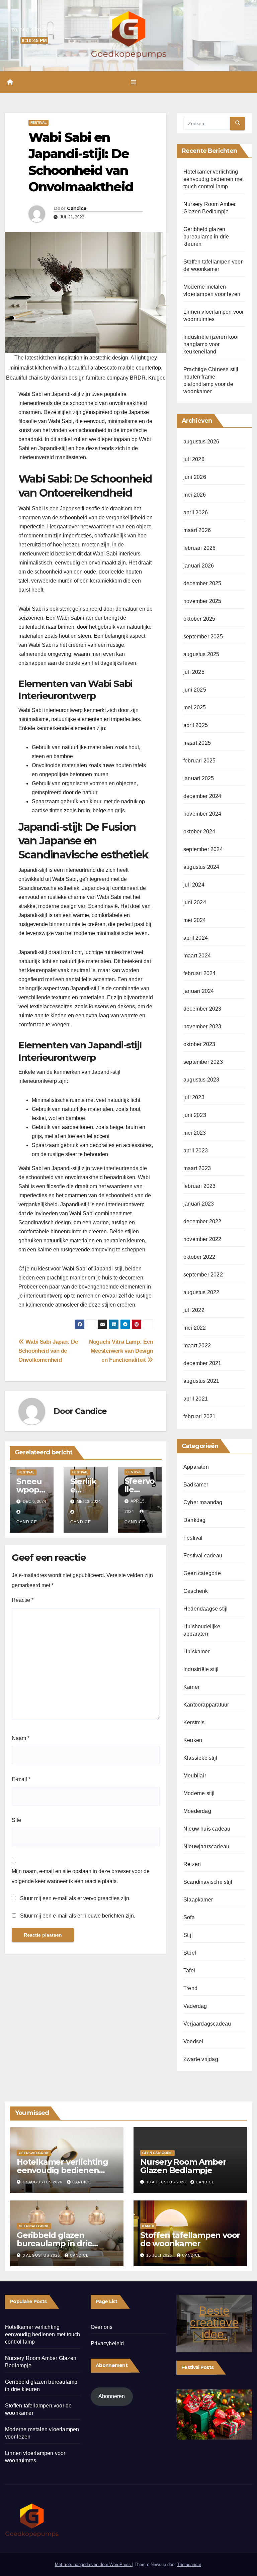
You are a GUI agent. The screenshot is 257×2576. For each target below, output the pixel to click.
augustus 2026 (201, 442)
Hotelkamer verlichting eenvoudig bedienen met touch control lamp (213, 179)
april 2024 (196, 938)
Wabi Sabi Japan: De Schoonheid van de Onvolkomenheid (48, 1351)
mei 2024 (195, 920)
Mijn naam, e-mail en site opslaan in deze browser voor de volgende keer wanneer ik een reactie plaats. (81, 1876)
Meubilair (195, 1776)
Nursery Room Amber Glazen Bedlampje (183, 2166)
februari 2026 (200, 548)
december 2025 (202, 583)
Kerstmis (194, 1722)
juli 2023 (194, 1097)
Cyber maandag (203, 1502)
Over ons (102, 2327)
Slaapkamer (198, 1900)
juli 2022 (194, 1310)
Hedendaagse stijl (205, 1609)
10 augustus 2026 (167, 2182)
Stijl (188, 1935)
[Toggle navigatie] (134, 82)
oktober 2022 (199, 1257)
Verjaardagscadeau (207, 2024)
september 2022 (203, 1275)
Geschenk (196, 1591)
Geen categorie (202, 1573)
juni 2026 (195, 477)
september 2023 (203, 1062)
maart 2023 (197, 1168)
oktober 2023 (199, 1044)
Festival (38, 123)
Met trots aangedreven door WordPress (94, 2564)
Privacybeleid (107, 2343)
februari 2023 (200, 1186)
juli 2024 (194, 885)
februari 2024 (200, 973)
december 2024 (202, 796)
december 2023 (202, 1009)
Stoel (190, 1953)
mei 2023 (195, 1133)
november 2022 (202, 1239)
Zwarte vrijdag (201, 2059)
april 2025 (196, 725)
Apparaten (196, 1467)
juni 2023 (195, 1115)
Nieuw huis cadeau (207, 1829)
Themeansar (189, 2564)
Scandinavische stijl (208, 1882)
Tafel (189, 1971)
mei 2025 (195, 707)
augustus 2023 (201, 1080)
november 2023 (202, 1026)
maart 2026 (197, 530)
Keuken (193, 1740)
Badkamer (196, 1485)
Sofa (189, 1917)
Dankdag (194, 1520)
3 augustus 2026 (42, 2255)
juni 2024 (195, 902)
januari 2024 (199, 991)
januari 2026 (199, 566)
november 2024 (202, 814)
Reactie (23, 1600)
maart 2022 (197, 1346)
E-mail (21, 1779)
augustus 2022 (201, 1292)
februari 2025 (200, 761)
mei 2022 (195, 1328)
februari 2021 (200, 1416)
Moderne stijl (199, 1793)
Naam (21, 1738)
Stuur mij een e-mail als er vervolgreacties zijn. (75, 1898)
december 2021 (202, 1363)
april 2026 (196, 512)
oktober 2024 (199, 832)
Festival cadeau (203, 1556)
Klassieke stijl (200, 1758)
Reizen (192, 1864)
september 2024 (203, 849)
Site (16, 1820)
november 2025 (202, 601)
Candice (77, 208)
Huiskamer (197, 1652)
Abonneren (112, 2396)
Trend (190, 1988)
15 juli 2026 (160, 2255)
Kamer (191, 1687)
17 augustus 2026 (43, 2182)
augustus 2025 (201, 654)
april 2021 (196, 1399)
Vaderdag (195, 2006)
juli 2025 (194, 672)
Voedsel (193, 2041)
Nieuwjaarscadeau (206, 1846)
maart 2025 (197, 743)
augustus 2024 (201, 867)
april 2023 (196, 1151)
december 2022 (202, 1221)
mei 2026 (195, 495)
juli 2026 (194, 459)
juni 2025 (195, 690)
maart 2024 (197, 956)
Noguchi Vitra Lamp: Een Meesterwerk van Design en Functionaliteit (121, 1351)
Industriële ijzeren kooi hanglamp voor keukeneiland (211, 344)
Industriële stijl (201, 1669)
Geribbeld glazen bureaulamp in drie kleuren (206, 237)
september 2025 (203, 637)
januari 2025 (199, 778)
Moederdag (197, 1811)
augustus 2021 (201, 1381)
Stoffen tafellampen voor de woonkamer (190, 2239)
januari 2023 (199, 1204)
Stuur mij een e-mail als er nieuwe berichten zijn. (78, 1916)
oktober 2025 (199, 619)
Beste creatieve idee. (214, 2322)
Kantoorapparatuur (206, 1705)
